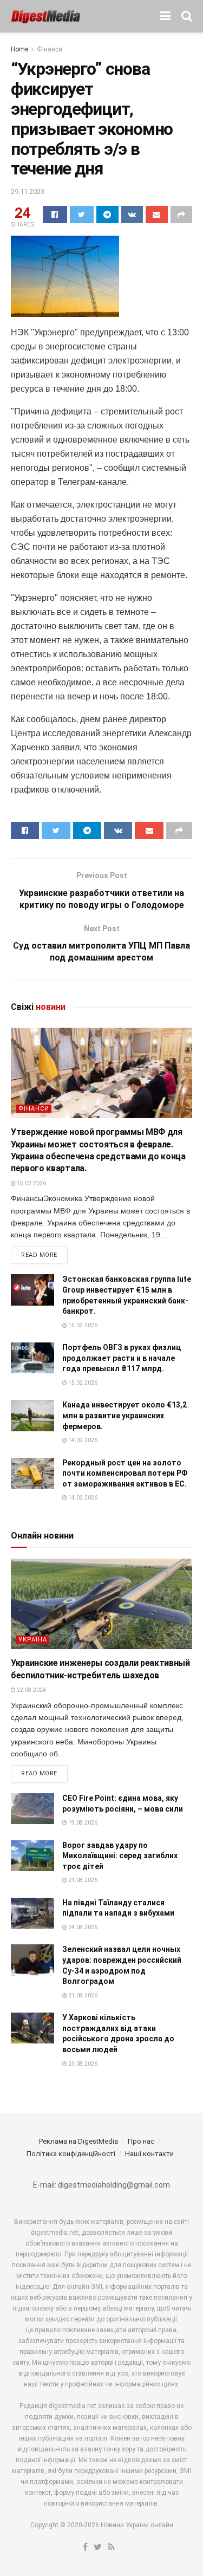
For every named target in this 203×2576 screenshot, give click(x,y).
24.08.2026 (82, 1927)
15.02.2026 (31, 1183)
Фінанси (50, 49)
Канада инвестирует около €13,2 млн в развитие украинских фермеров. (125, 1415)
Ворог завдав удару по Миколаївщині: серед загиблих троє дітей (120, 1856)
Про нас (141, 2141)
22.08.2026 (31, 1690)
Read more (39, 1255)
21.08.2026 (82, 1880)
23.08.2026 (82, 2064)
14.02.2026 (82, 1440)
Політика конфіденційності (71, 2154)
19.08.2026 (82, 1823)
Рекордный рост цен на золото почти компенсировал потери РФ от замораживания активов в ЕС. (125, 1473)
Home (19, 49)
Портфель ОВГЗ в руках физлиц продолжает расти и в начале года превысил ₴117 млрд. (122, 1358)
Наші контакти (149, 2154)
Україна (33, 1640)
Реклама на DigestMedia (78, 2141)
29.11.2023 (28, 192)
